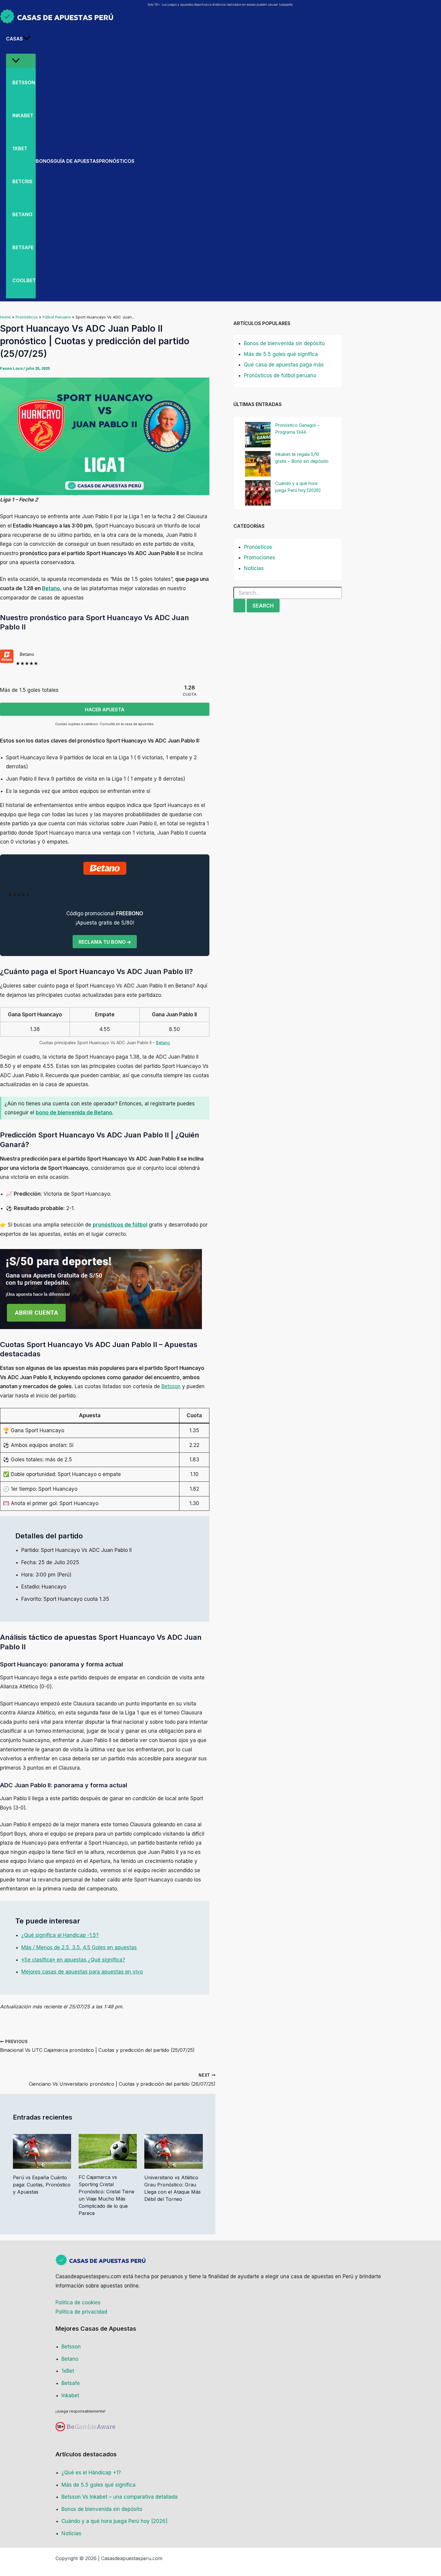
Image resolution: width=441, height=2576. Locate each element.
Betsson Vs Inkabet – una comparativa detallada (120, 2497)
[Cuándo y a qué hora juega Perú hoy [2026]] (258, 493)
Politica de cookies (78, 2303)
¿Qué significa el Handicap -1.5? (60, 1935)
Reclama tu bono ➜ (105, 942)
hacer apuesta (105, 710)
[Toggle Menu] (21, 61)
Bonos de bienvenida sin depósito (284, 343)
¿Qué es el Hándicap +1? (91, 2473)
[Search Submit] (239, 606)
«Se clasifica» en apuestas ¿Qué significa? (73, 1960)
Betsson (171, 1386)
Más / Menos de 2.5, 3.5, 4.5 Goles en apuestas (79, 1947)
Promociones (259, 557)
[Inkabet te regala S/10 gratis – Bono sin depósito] (258, 464)
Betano (51, 588)
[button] (27, 39)
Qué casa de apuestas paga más (284, 365)
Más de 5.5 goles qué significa (281, 354)
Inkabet (70, 2395)
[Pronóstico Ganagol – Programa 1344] (258, 435)
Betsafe (71, 2383)
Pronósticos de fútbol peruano (280, 375)
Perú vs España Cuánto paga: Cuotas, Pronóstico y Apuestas (42, 2185)
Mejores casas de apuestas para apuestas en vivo (82, 1972)
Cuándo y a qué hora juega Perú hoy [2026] (114, 2521)
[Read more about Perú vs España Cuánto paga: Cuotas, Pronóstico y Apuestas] (42, 2151)
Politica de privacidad (81, 2312)
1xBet (68, 2371)
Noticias (254, 568)
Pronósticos (258, 547)
